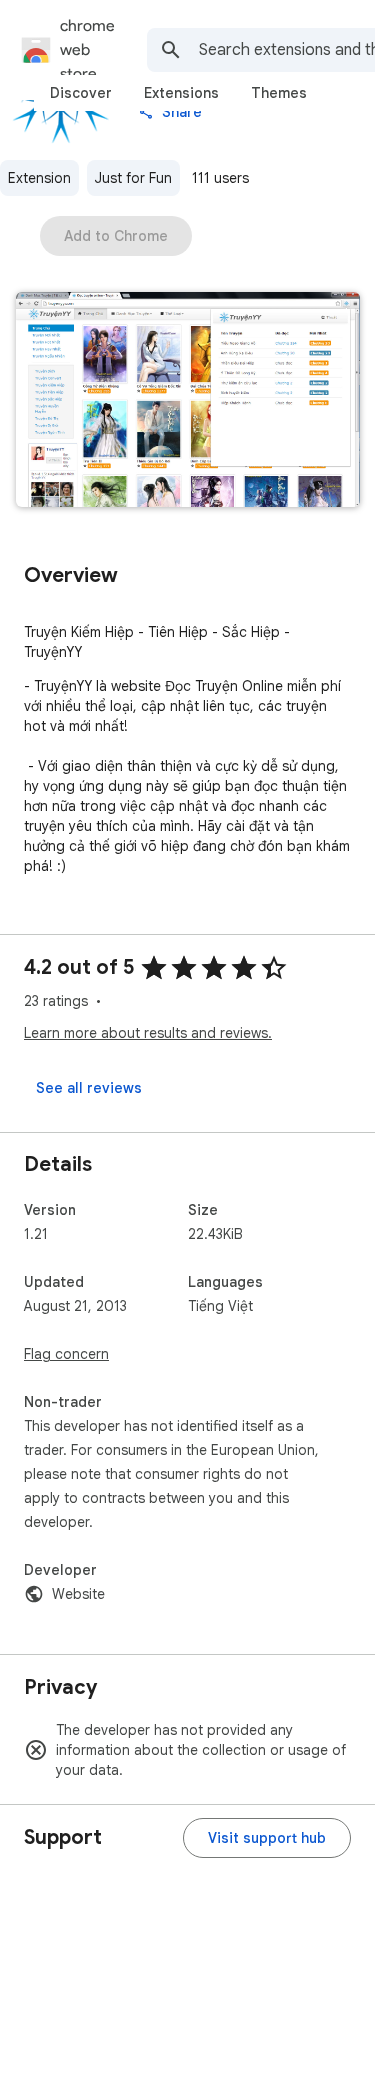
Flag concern (66, 1354)
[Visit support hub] (267, 1838)
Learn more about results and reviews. (148, 1033)
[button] (188, 401)
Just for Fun (133, 178)
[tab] (81, 93)
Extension (39, 178)
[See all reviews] (89, 1088)
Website (78, 1594)
